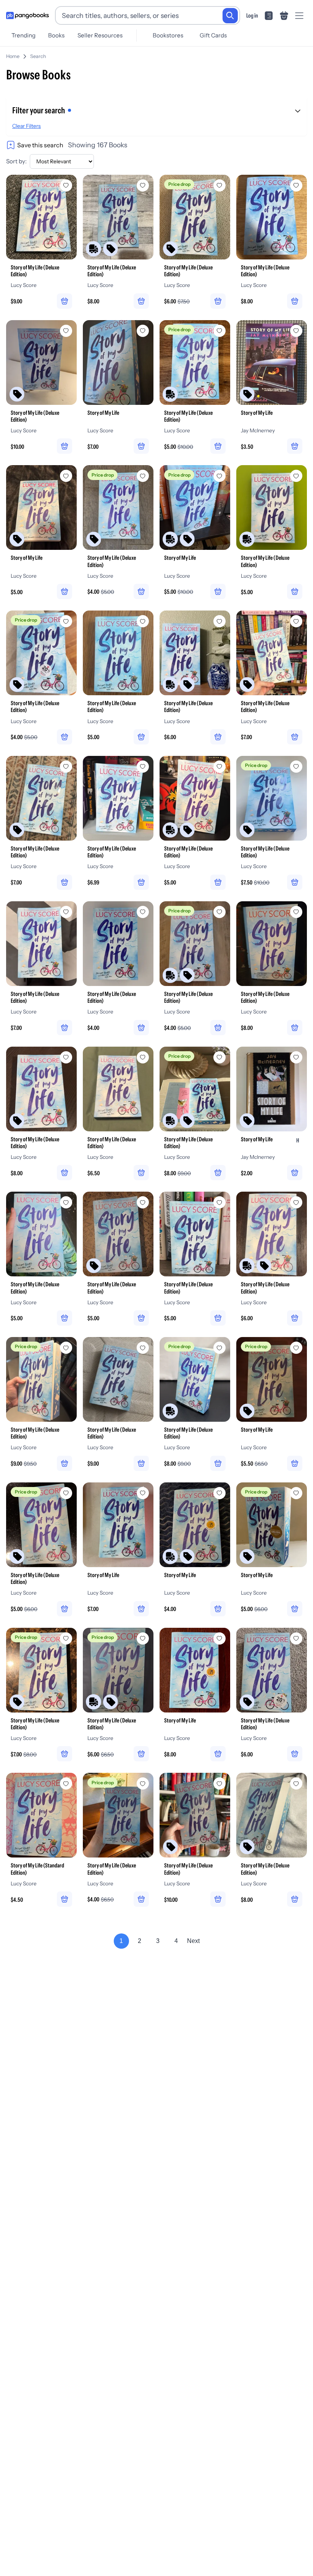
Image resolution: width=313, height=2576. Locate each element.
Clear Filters (27, 126)
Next (193, 1941)
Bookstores (168, 35)
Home (13, 56)
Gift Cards (213, 35)
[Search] (230, 16)
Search (38, 56)
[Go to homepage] (27, 16)
